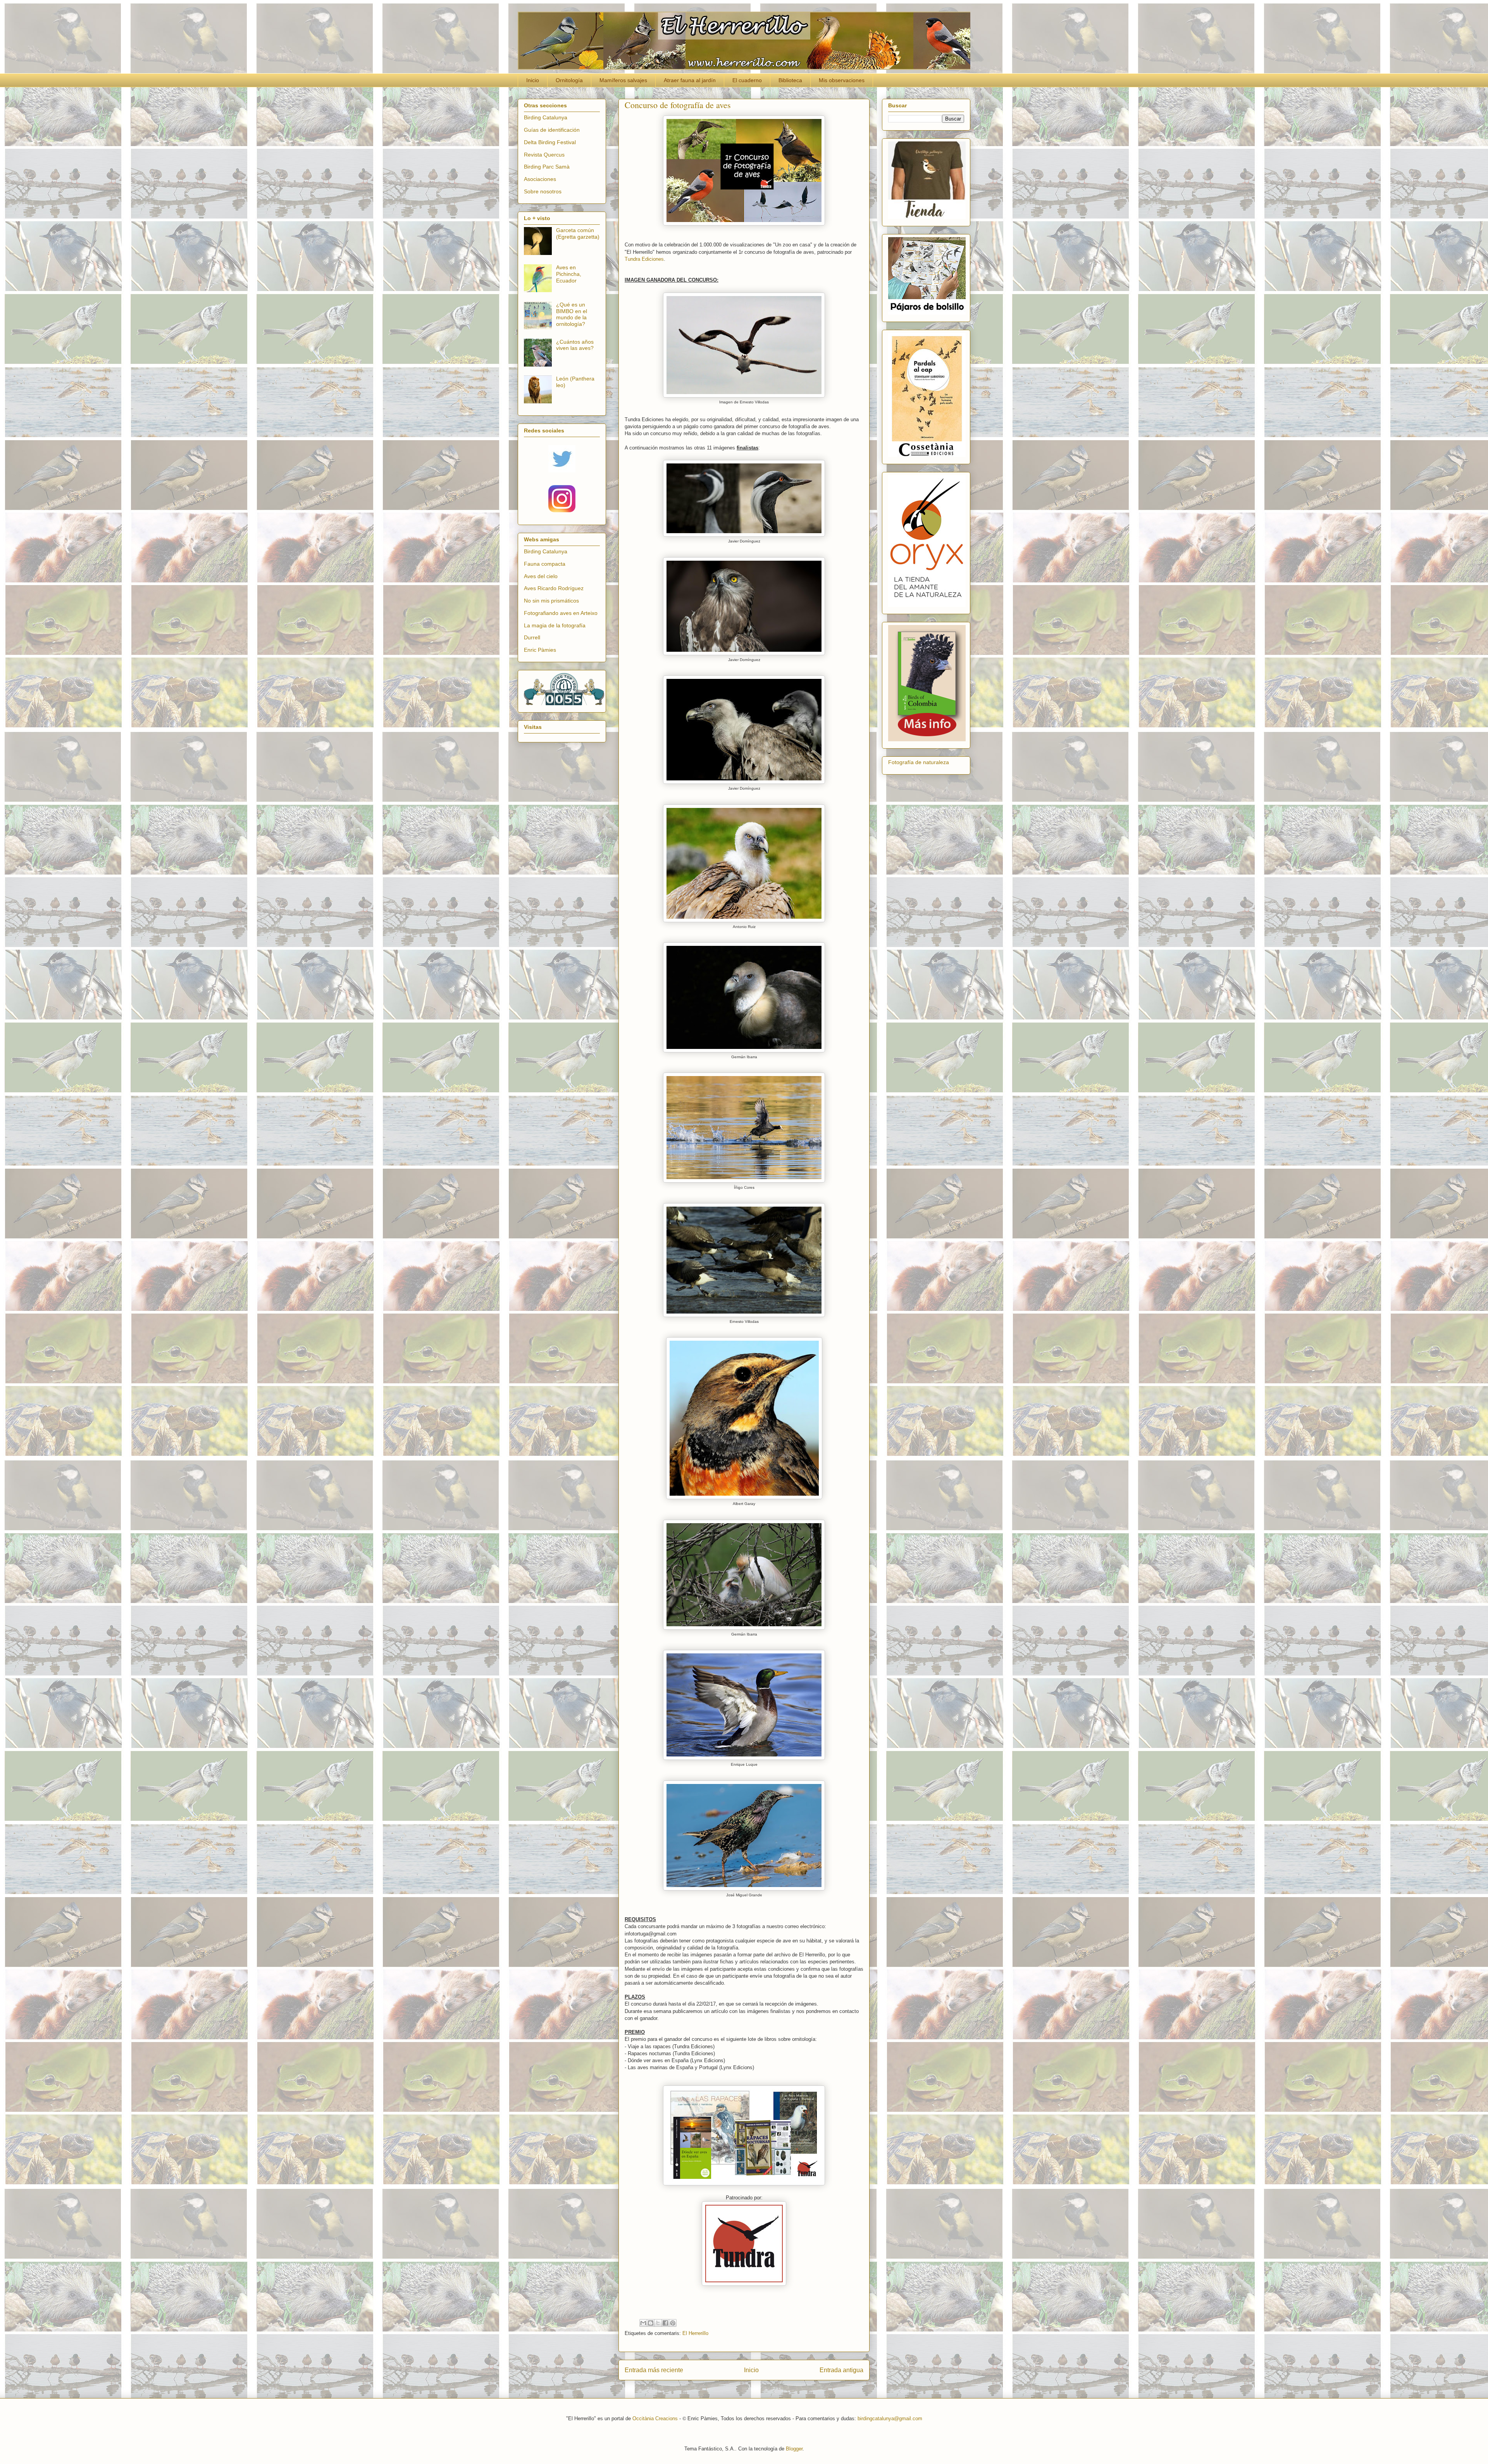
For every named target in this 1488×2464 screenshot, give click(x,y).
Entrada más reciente (654, 2370)
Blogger (794, 2449)
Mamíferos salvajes (623, 80)
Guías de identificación (552, 130)
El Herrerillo (695, 2333)
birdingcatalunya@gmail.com (890, 2418)
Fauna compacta (545, 564)
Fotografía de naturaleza (919, 762)
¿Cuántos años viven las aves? (575, 345)
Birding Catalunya (546, 117)
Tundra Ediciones (644, 259)
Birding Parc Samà (547, 167)
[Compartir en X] (658, 2323)
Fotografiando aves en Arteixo (561, 613)
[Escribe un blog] (651, 2323)
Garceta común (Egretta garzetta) (578, 233)
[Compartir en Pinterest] (673, 2323)
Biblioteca (790, 80)
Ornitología (569, 80)
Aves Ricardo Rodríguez (554, 588)
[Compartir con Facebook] (665, 2323)
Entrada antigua (841, 2370)
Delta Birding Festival (550, 142)
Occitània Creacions (655, 2418)
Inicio (533, 80)
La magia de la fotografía (555, 625)
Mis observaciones (842, 80)
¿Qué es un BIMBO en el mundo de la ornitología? (572, 314)
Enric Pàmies (540, 650)
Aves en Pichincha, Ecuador (569, 274)
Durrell (532, 637)
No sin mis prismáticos (551, 601)
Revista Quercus (544, 155)
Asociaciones (540, 179)
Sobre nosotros (543, 191)
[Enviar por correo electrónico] (643, 2323)
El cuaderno (747, 80)
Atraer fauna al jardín (690, 80)
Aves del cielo (541, 576)
